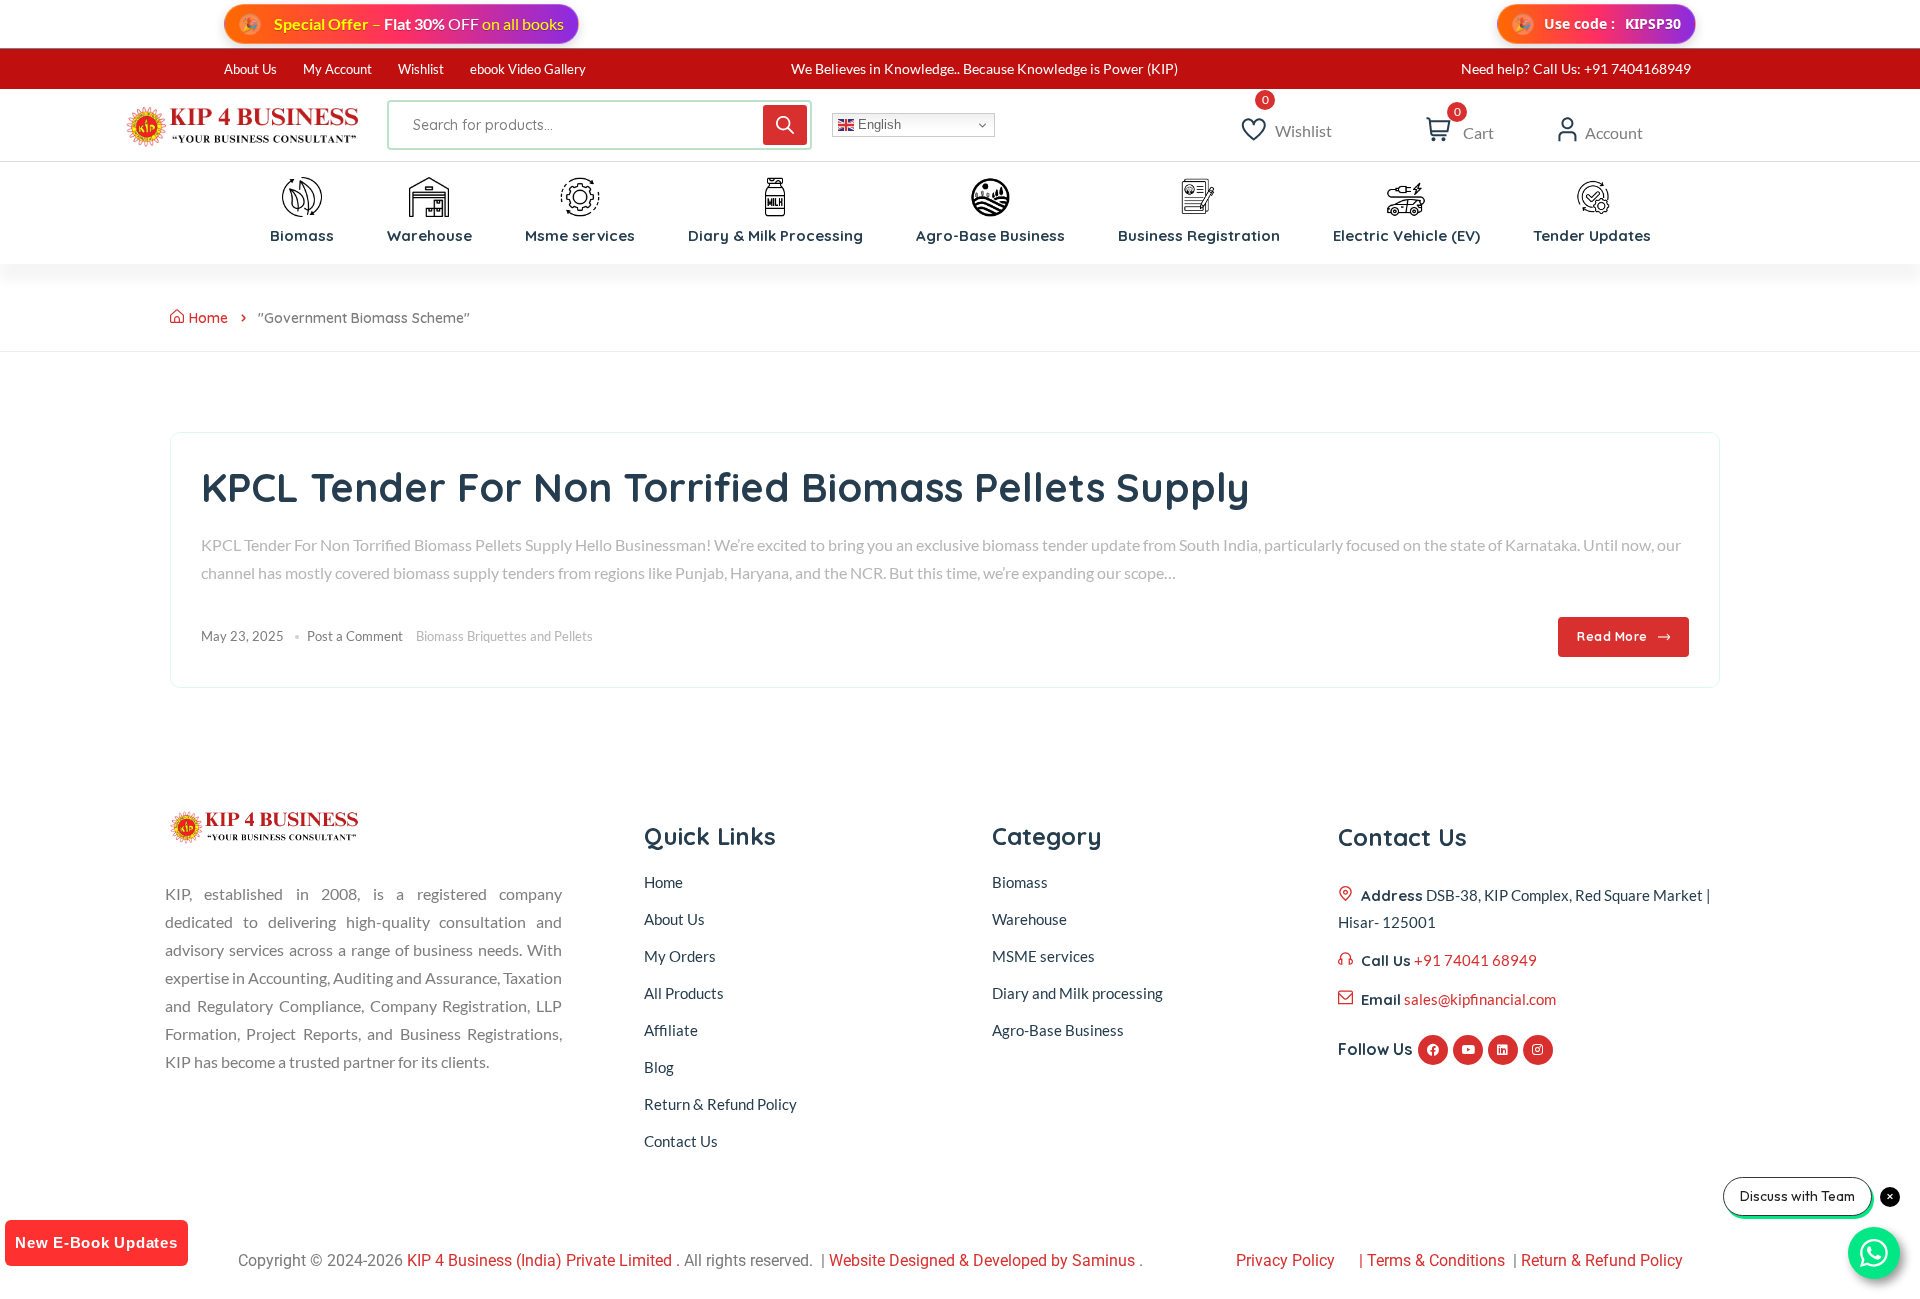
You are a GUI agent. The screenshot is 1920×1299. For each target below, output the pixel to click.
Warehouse (1029, 919)
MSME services (1043, 956)
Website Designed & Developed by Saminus (982, 1260)
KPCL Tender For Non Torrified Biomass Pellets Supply (725, 487)
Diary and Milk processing (1077, 993)
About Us (250, 69)
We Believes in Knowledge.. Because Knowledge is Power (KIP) (984, 68)
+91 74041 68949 (1475, 960)
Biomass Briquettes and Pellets (504, 636)
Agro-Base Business (1058, 1030)
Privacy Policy (1285, 1260)
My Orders (680, 956)
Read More (1612, 636)
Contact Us (681, 1141)
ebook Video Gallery (528, 69)
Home (208, 318)
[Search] (785, 125)
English (877, 124)
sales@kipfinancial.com (1480, 999)
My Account (337, 69)
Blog (659, 1067)
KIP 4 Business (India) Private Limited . (543, 1260)
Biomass (1020, 882)
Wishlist (421, 69)
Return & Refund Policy (720, 1104)
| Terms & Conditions (1432, 1260)
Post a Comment (355, 636)
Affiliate (671, 1030)
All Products (684, 993)
